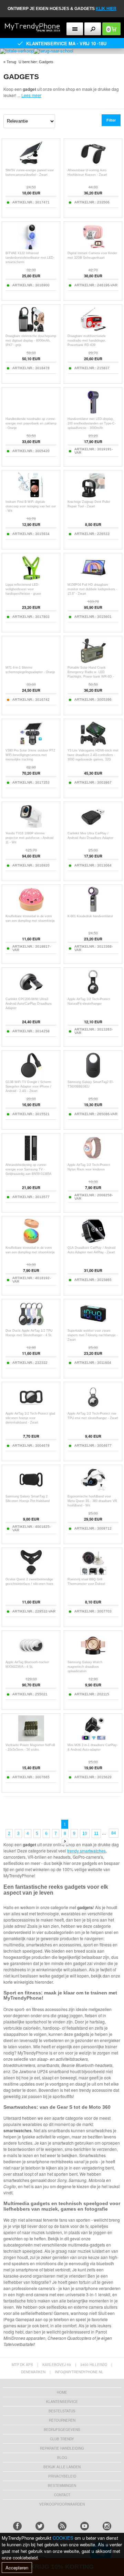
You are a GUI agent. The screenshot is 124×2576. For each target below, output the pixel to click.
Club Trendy (62, 2439)
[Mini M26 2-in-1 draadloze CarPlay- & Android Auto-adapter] (93, 1739)
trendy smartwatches (86, 1851)
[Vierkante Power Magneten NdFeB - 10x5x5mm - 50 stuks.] (31, 1739)
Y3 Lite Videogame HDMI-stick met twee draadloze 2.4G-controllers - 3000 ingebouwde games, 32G (93, 755)
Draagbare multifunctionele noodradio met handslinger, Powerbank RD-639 (87, 341)
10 (85, 1833)
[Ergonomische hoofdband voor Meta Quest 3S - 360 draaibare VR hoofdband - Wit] (93, 1491)
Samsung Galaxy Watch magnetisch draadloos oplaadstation (85, 1667)
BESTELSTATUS (62, 2411)
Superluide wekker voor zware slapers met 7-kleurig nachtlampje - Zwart (93, 1335)
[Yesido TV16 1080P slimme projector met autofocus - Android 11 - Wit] (31, 828)
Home (62, 2392)
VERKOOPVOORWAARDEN (62, 2504)
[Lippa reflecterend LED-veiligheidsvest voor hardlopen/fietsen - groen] (31, 579)
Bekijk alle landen (62, 2467)
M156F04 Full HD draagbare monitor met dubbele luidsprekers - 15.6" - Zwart (92, 589)
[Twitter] (40, 2526)
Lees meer (31, 95)
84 (114, 1833)
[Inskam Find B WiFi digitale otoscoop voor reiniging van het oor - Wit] (31, 496)
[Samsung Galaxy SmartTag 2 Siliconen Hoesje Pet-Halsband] (31, 1491)
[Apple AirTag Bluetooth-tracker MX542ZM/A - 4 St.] (31, 1656)
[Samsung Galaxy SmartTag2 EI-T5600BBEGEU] (93, 1076)
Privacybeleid (62, 2476)
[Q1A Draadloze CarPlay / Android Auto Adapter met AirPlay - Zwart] (93, 1242)
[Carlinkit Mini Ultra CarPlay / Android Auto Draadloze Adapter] (93, 828)
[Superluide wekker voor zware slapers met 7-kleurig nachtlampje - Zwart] (93, 1325)
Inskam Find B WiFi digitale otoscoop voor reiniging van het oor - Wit (31, 506)
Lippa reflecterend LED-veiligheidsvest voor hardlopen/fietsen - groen (23, 589)
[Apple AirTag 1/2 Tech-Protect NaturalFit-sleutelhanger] (93, 993)
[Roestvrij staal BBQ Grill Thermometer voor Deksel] (93, 1574)
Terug (11, 62)
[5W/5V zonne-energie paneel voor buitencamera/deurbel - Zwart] (31, 165)
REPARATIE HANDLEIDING (62, 2448)
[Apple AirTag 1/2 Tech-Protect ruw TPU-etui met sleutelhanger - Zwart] (93, 1408)
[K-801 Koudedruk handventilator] (93, 911)
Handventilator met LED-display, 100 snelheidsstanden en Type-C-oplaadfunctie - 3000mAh (92, 423)
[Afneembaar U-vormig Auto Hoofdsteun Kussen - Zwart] (93, 165)
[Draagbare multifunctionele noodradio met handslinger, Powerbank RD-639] (93, 330)
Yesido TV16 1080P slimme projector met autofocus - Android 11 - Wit (29, 838)
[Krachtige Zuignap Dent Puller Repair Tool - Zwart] (93, 496)
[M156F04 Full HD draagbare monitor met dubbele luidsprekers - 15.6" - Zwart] (93, 579)
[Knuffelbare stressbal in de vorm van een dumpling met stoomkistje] (31, 911)
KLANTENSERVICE (62, 2402)
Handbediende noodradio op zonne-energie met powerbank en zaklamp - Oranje (31, 423)
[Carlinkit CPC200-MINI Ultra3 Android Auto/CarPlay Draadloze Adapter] (31, 993)
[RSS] (62, 2526)
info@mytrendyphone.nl (79, 2372)
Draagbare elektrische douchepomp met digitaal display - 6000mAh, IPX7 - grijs (31, 341)
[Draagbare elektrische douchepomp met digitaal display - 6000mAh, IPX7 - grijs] (31, 330)
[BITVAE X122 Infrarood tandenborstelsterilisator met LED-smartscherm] (31, 247)
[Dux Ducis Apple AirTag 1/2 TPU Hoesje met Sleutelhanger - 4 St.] (31, 1325)
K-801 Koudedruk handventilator (90, 916)
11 (96, 1833)
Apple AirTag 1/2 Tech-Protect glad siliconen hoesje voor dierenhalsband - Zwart (30, 1418)
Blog (62, 2458)
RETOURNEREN (62, 2420)
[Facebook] (17, 2526)
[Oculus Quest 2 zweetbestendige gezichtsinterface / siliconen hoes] (31, 1574)
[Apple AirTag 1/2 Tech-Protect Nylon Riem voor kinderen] (93, 1159)
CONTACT (62, 2495)
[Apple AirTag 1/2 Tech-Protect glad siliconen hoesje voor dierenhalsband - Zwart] (31, 1408)
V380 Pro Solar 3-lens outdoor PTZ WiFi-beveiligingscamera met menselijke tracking (30, 755)
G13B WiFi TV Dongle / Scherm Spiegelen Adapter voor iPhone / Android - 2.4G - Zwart (28, 1086)
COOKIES (63, 2538)
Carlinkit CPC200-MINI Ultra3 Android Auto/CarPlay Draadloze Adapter (29, 1004)
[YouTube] (85, 2526)
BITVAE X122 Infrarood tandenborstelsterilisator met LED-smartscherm (30, 258)
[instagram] (107, 2526)
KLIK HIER (106, 9)
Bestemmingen (62, 2486)
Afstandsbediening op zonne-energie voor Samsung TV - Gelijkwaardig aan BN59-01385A (28, 1169)
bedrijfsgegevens (62, 2430)
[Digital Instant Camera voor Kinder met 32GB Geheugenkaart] (93, 247)
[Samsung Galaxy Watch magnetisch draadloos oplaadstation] (93, 1656)
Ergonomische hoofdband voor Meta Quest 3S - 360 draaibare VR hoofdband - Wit (92, 1501)
